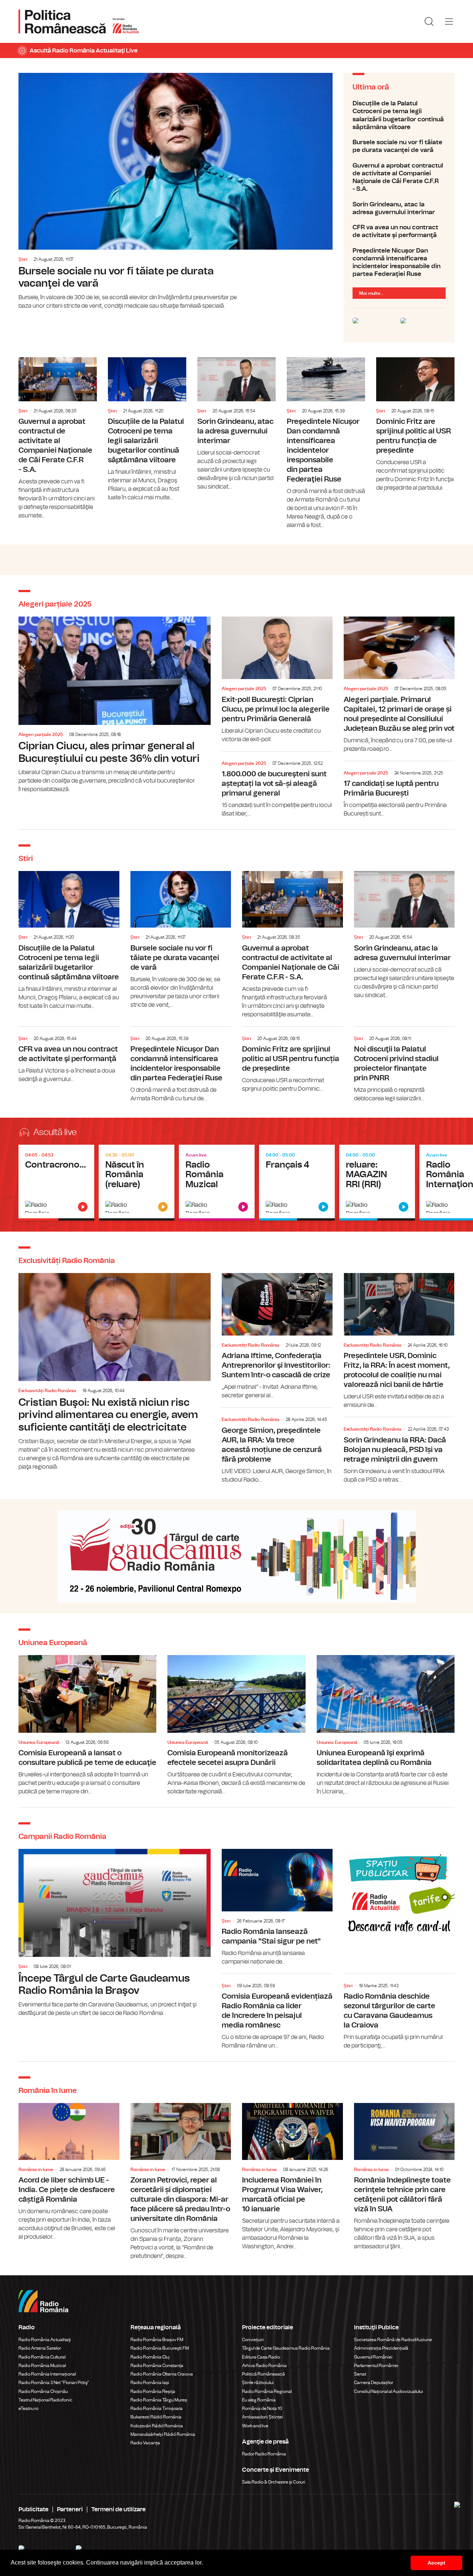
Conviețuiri (253, 2340)
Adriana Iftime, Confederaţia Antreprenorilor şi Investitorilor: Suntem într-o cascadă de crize (277, 1336)
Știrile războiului (258, 2383)
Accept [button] (436, 2563)
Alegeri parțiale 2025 (41, 735)
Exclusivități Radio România (47, 1391)
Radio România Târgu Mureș (159, 2400)
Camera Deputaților (374, 2383)
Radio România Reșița (153, 2391)
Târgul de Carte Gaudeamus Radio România (286, 2348)
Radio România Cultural (42, 2357)
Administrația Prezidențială (381, 2348)
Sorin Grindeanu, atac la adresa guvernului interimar (399, 208)
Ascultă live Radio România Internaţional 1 (297, 1183)
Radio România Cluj (150, 2357)
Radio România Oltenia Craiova (162, 2374)
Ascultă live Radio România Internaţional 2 (377, 1183)
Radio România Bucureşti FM (160, 2348)
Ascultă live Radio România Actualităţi (56, 1183)
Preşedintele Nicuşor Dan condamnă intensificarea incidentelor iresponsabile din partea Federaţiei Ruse (399, 262)
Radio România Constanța (157, 2366)
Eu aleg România (259, 2400)
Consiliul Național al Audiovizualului (389, 2391)
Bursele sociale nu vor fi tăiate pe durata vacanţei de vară (176, 192)
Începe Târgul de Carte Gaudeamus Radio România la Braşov (115, 1933)
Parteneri (70, 2509)
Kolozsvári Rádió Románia (157, 2426)
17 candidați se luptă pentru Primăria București (399, 791)
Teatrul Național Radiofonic (45, 2400)
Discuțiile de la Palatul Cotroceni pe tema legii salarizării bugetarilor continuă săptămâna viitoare (399, 115)
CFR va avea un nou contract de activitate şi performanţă (399, 231)
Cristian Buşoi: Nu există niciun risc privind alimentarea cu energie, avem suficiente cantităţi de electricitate (115, 1372)
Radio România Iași (150, 2383)
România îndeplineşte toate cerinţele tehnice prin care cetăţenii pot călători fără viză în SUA (404, 2177)
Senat (360, 2374)
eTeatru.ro (28, 2408)
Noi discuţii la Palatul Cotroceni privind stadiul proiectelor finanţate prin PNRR (404, 1065)
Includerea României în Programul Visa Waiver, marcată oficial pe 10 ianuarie (292, 2177)
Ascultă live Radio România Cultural (137, 1183)
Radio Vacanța (145, 2443)
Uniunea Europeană (39, 1742)
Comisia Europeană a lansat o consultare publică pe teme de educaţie (87, 1726)
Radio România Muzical (42, 2366)
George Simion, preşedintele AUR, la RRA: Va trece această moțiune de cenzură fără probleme (277, 1447)
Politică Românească (263, 2374)
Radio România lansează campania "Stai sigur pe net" (277, 1907)
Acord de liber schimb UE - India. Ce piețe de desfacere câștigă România (69, 2172)
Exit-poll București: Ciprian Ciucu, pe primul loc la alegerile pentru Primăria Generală (277, 680)
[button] (205, 2563)
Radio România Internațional (47, 2374)
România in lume (36, 2170)
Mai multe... (371, 293)
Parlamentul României (376, 2366)
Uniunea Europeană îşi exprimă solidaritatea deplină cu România (386, 1726)
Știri (23, 259)
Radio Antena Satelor (40, 2348)
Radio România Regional (267, 2391)
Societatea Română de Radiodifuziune (393, 2340)
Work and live (255, 2426)
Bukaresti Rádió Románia (156, 2417)
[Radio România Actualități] (79, 21)
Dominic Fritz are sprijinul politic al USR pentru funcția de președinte (415, 425)
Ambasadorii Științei (263, 2417)
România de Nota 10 (262, 2408)
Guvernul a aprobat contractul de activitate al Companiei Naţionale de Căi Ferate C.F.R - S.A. (399, 177)
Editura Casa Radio (261, 2357)
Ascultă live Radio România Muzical (217, 1183)
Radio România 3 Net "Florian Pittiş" (54, 2383)
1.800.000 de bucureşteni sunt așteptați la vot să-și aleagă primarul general (277, 786)
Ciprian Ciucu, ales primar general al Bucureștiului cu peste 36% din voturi (115, 705)
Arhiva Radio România (264, 2366)
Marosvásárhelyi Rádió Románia (163, 2434)
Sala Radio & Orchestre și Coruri (274, 2482)
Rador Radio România (264, 2454)
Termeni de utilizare (118, 2509)
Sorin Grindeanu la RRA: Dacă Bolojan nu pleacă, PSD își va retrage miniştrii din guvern (399, 1452)
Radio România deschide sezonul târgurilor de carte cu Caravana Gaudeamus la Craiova (399, 2014)
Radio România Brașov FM (157, 2340)
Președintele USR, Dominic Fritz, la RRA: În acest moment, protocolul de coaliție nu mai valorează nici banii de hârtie (399, 1341)
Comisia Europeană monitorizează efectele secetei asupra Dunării (236, 1726)
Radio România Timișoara (156, 2408)
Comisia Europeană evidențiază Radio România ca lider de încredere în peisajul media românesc (277, 2014)
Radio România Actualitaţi (45, 2340)
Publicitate (33, 2509)
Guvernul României (373, 2357)
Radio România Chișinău (43, 2391)
